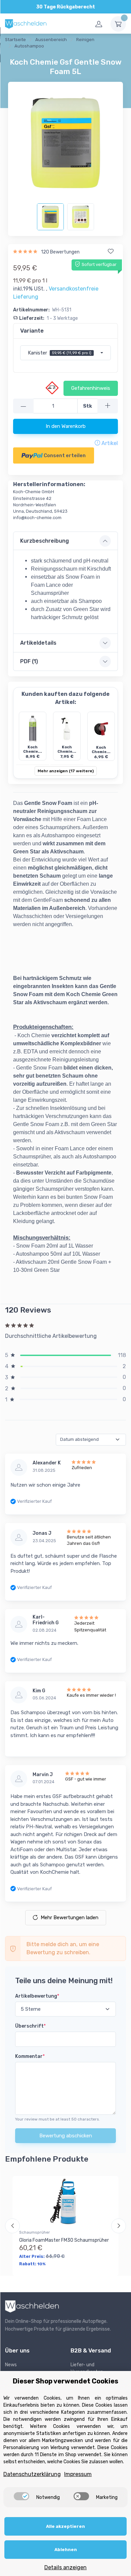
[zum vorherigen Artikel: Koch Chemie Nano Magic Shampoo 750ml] (13, 54)
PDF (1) (29, 661)
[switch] (21, 2496)
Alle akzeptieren (65, 2526)
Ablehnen (66, 2550)
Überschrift (30, 2026)
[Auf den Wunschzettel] (111, 251)
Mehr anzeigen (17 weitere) (66, 771)
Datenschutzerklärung (32, 2474)
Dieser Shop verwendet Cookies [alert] (65, 2381)
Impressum (78, 2474)
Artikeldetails (38, 643)
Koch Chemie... (33, 749)
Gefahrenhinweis (91, 388)
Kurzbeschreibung (45, 541)
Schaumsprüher (35, 2232)
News (11, 2365)
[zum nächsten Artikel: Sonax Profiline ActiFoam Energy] (30, 54)
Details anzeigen (65, 2567)
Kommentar (30, 2056)
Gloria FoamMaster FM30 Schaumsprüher (64, 2240)
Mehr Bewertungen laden (70, 1918)
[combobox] (65, 353)
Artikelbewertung (37, 1996)
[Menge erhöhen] (108, 406)
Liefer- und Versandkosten (87, 2368)
